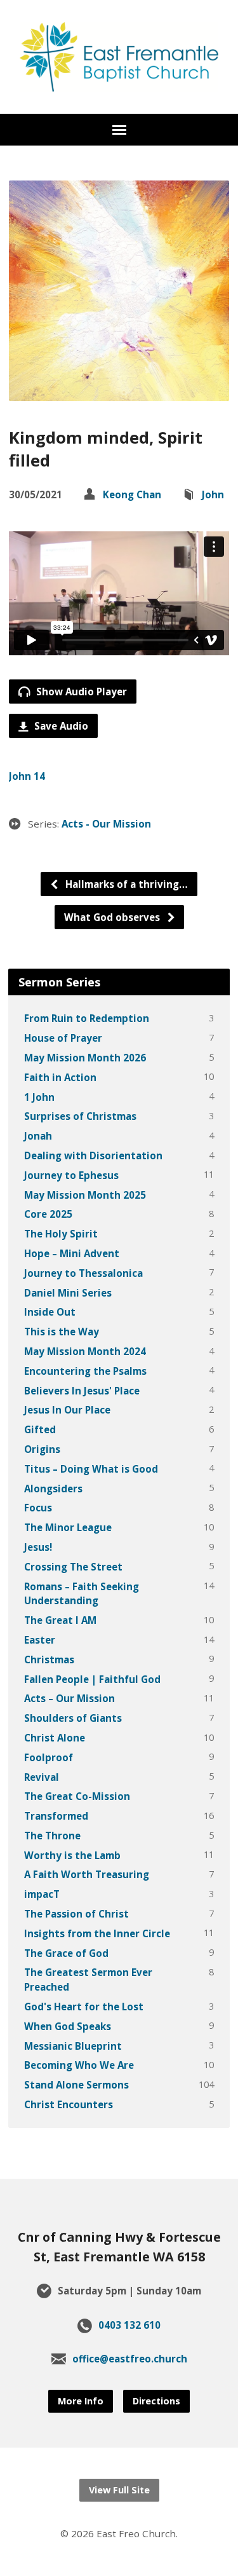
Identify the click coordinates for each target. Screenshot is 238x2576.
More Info (81, 2401)
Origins (42, 1449)
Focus (38, 1508)
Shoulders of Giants (73, 1718)
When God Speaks (68, 2026)
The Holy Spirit (61, 1234)
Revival (42, 1777)
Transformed (56, 1816)
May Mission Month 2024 (85, 1351)
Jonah (38, 1136)
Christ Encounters (69, 2104)
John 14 (27, 776)
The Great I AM (60, 1620)
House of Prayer (63, 1038)
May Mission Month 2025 (85, 1195)
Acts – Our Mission (69, 1698)
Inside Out (50, 1312)
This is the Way (62, 1332)
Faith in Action (60, 1077)
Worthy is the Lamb (72, 1855)
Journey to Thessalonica (83, 1273)
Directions (156, 2401)
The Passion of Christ (76, 1914)
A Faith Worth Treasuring (87, 1874)
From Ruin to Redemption (87, 1018)
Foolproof (49, 1757)
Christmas (49, 1659)
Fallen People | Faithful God (92, 1679)
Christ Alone (55, 1738)
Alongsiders (53, 1489)
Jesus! (38, 1547)
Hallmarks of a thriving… (125, 884)
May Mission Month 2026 (85, 1058)
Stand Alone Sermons (76, 2085)
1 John (39, 1097)
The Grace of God (66, 1953)
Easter (40, 1640)
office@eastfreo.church (130, 2359)
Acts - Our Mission (106, 824)
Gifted (40, 1429)
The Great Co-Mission (77, 1796)
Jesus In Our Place (67, 1410)
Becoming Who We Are (79, 2065)
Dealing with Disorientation (93, 1155)
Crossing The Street (73, 1567)
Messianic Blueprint (73, 2046)
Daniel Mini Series (68, 1293)
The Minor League (68, 1527)
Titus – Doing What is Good (91, 1469)
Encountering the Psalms (85, 1371)
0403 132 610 (129, 2325)
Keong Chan (132, 494)
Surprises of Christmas (80, 1116)
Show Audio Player (80, 692)
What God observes (113, 917)
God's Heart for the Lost (84, 2007)
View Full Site (119, 2490)
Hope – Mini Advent (72, 1253)
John (213, 494)
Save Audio (60, 726)
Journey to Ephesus (71, 1175)
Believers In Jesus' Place (82, 1391)
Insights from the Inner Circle (97, 1933)
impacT (42, 1894)
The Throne (52, 1836)
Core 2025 (48, 1214)
